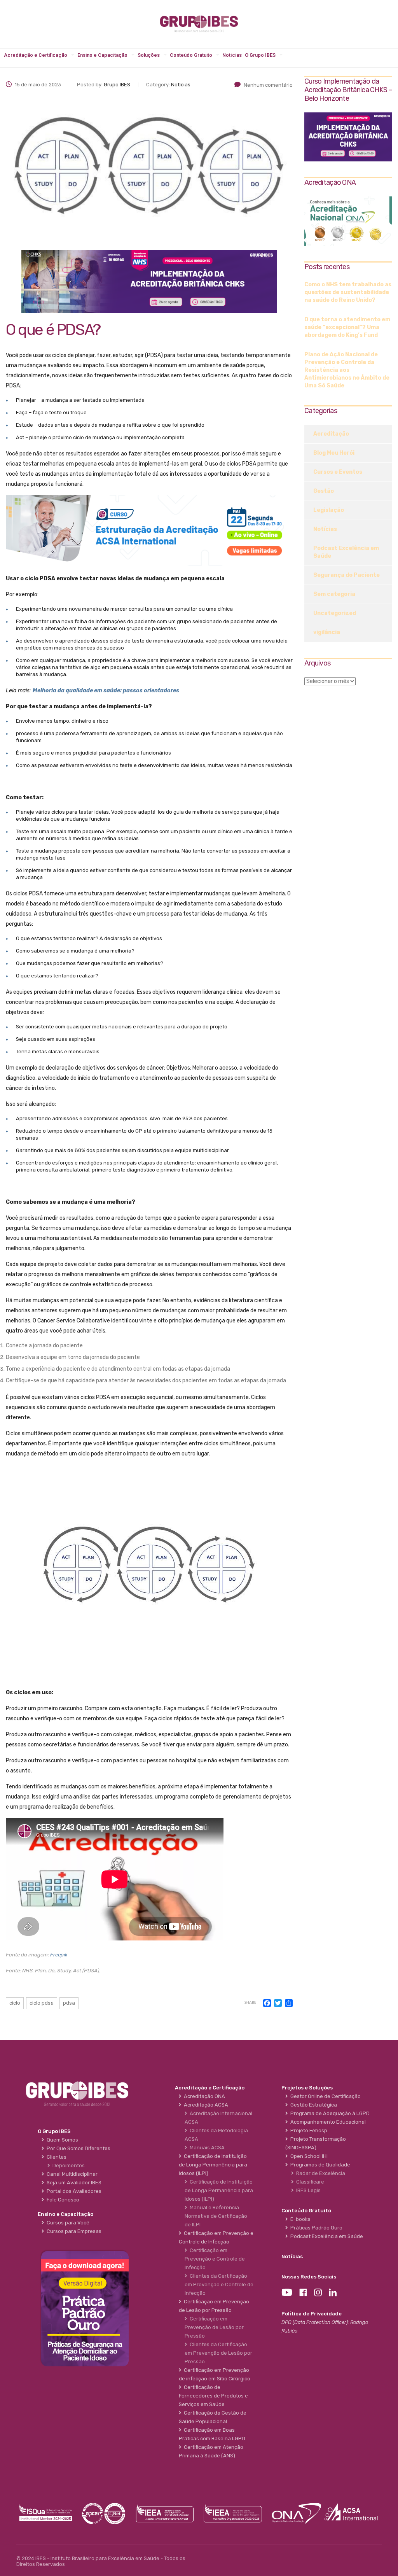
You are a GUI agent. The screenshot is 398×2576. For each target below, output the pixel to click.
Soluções (149, 55)
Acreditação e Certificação (36, 55)
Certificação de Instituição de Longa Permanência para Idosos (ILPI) (219, 2190)
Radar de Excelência (319, 2173)
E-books (299, 2219)
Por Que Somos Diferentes (77, 2148)
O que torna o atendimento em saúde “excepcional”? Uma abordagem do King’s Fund (347, 327)
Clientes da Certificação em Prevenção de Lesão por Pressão (218, 2353)
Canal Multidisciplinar (71, 2174)
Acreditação (331, 434)
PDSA (69, 2003)
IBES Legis (307, 2190)
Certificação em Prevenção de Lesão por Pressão (214, 2327)
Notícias (232, 55)
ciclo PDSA (42, 2003)
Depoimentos (67, 2165)
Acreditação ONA (203, 2096)
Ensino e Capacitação (102, 55)
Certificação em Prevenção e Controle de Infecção (215, 2259)
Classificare (309, 2182)
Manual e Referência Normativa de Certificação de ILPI (216, 2216)
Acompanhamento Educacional (327, 2122)
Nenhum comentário (268, 85)
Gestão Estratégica (312, 2105)
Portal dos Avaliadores (73, 2191)
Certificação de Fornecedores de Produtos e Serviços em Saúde (213, 2396)
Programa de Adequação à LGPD (329, 2113)
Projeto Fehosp (308, 2130)
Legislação (329, 510)
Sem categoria (334, 594)
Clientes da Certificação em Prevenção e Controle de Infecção (219, 2284)
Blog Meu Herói (334, 453)
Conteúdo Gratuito (191, 55)
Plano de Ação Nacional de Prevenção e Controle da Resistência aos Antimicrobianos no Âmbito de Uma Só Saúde (347, 370)
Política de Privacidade (312, 2314)
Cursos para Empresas (73, 2231)
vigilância (327, 632)
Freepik (59, 1955)
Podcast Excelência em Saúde (346, 552)
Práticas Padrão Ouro (315, 2228)
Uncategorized (335, 613)
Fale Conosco (62, 2200)
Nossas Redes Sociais (309, 2277)
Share (250, 2003)
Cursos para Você (67, 2223)
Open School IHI (308, 2156)
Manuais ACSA (206, 2148)
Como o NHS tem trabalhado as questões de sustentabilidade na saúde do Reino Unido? (348, 292)
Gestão (324, 491)
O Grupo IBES (260, 55)
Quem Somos (61, 2140)
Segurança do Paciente (347, 575)
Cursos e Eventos (338, 472)
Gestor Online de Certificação (324, 2096)
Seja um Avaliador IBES (73, 2183)
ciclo (15, 2003)
